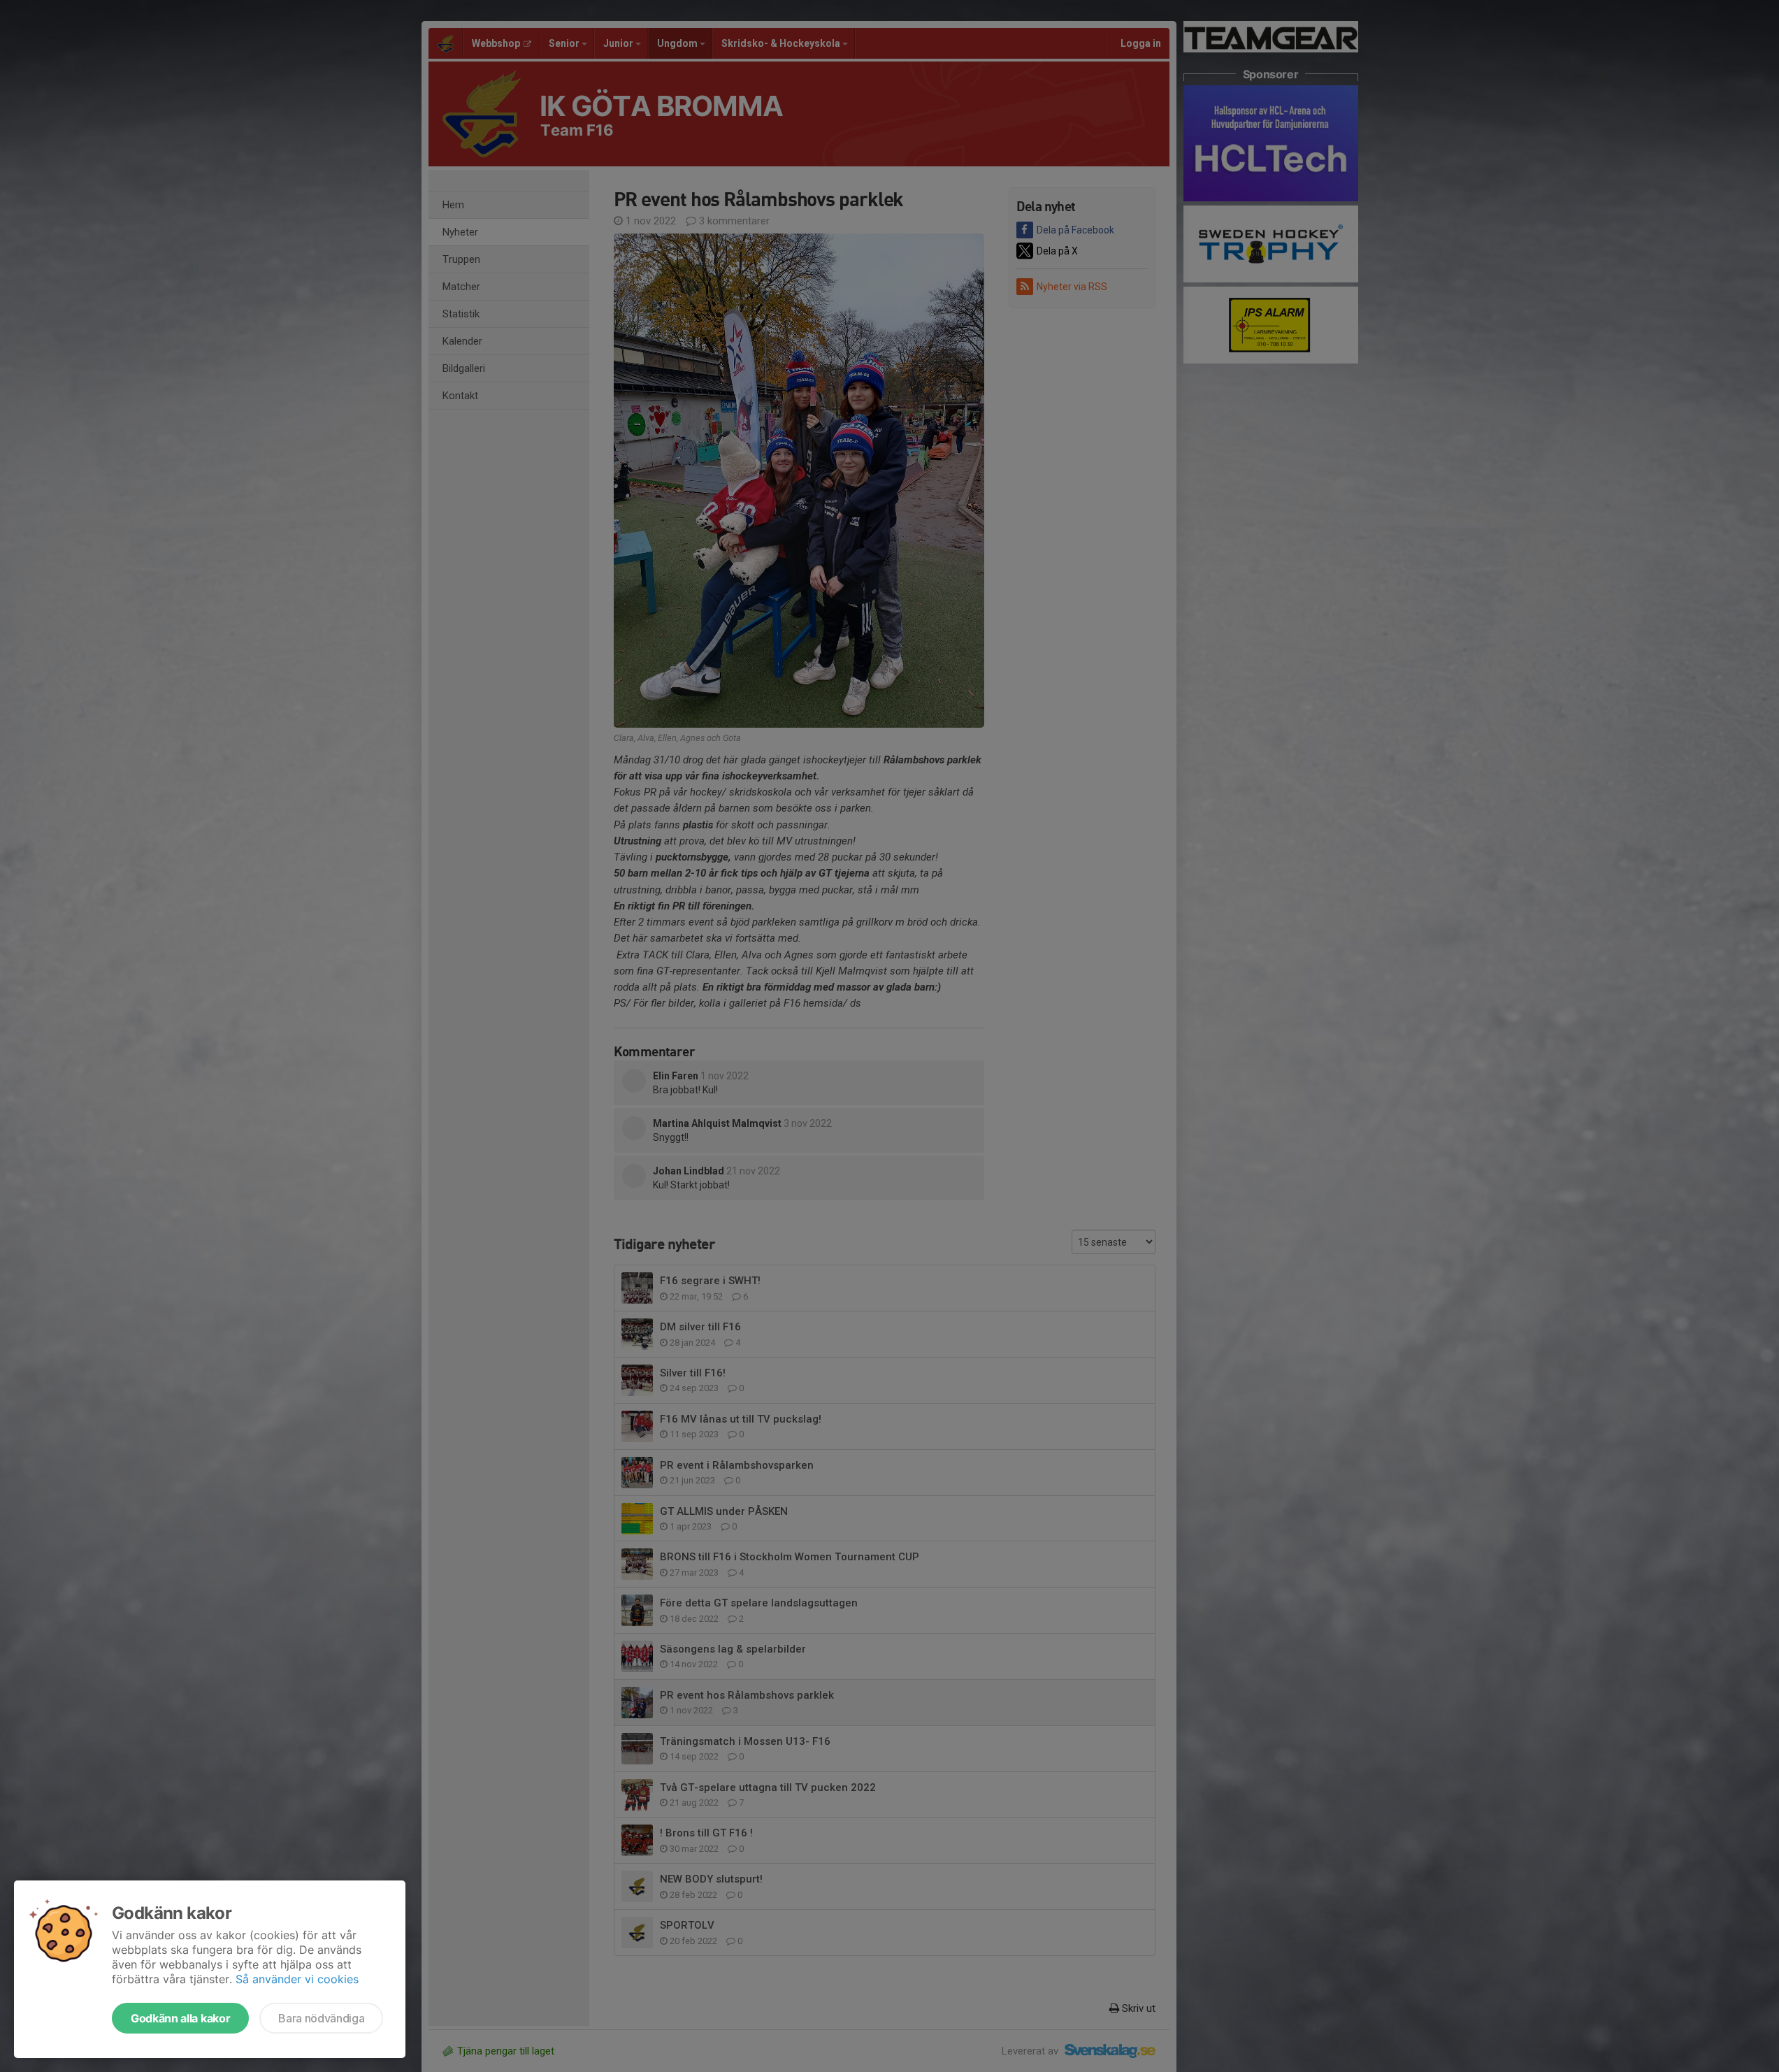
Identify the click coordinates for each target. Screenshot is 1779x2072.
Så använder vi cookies (297, 1979)
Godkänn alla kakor (180, 2018)
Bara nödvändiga (321, 2018)
